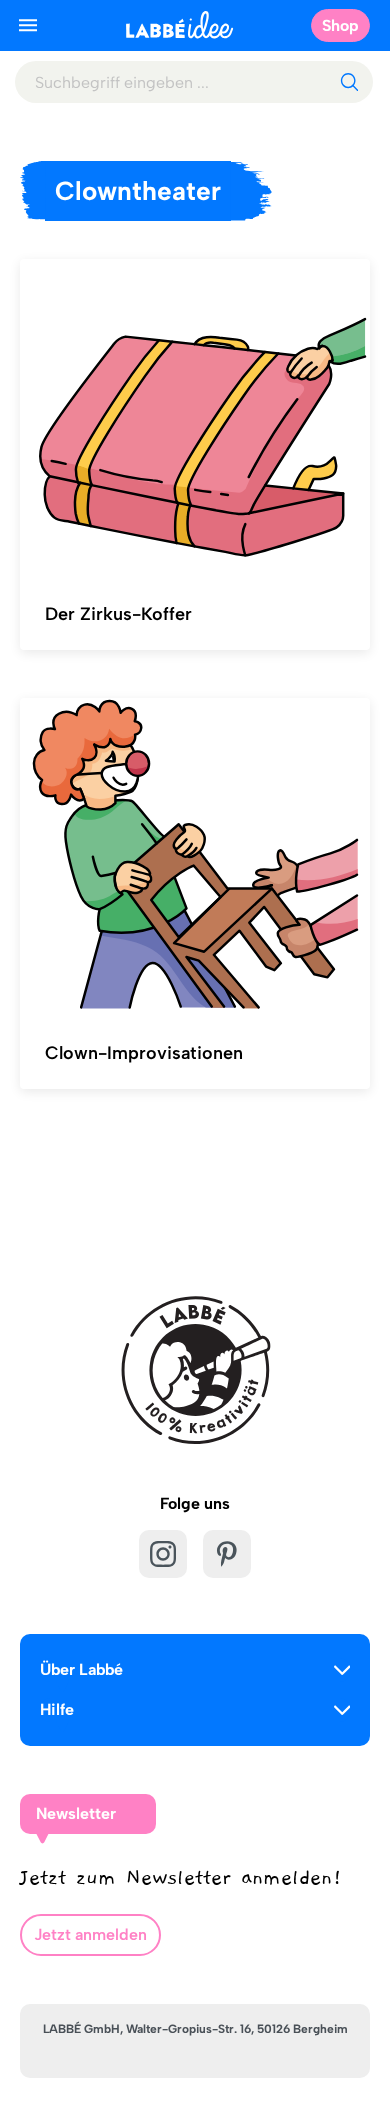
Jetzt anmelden (90, 1934)
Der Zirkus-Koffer (118, 614)
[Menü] (28, 25)
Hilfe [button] (57, 1709)
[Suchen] (349, 82)
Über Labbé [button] (81, 1669)
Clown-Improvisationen (144, 1053)
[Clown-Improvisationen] (195, 856)
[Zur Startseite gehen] (179, 24)
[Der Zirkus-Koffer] (195, 417)
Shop (340, 25)
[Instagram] (163, 1554)
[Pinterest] (227, 1554)
